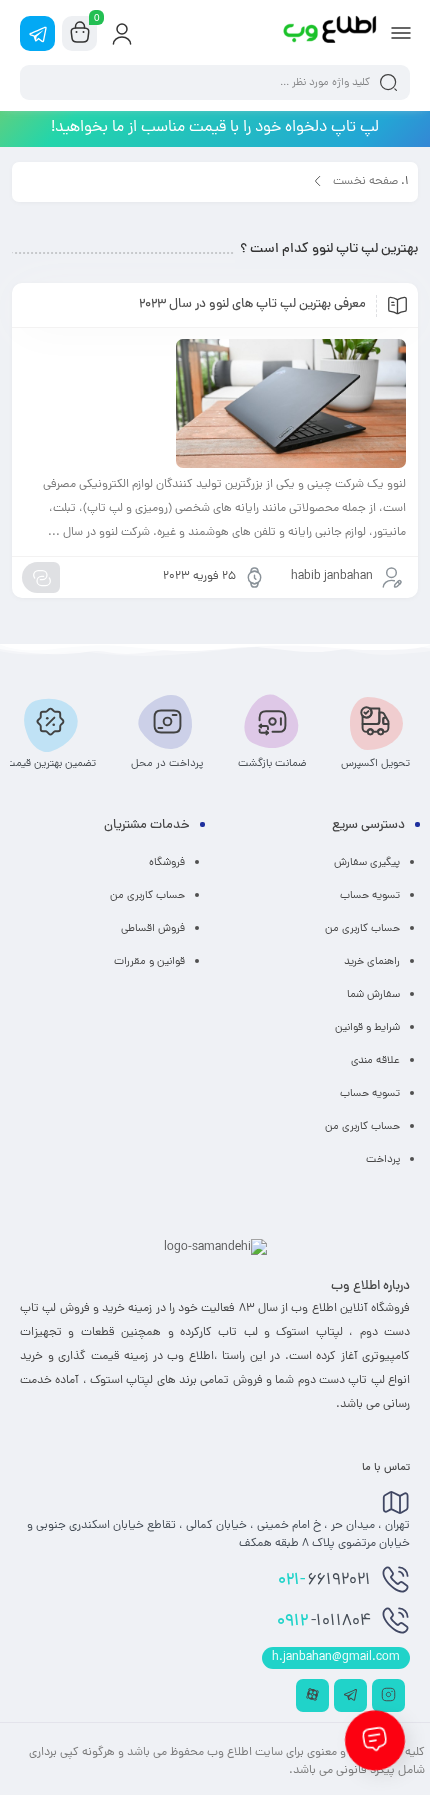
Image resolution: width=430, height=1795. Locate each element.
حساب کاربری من (362, 929)
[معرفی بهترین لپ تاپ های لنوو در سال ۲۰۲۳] (215, 403)
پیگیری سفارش (367, 863)
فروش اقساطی (153, 929)
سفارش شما (373, 995)
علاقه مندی (375, 1061)
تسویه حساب (370, 896)
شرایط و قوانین (367, 1028)
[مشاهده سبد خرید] (80, 34)
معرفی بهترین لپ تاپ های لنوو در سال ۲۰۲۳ (252, 305)
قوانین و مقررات (149, 962)
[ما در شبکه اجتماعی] (37, 33)
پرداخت (383, 1160)
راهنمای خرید (372, 962)
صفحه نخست (365, 182)
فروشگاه (167, 863)
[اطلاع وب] (331, 33)
